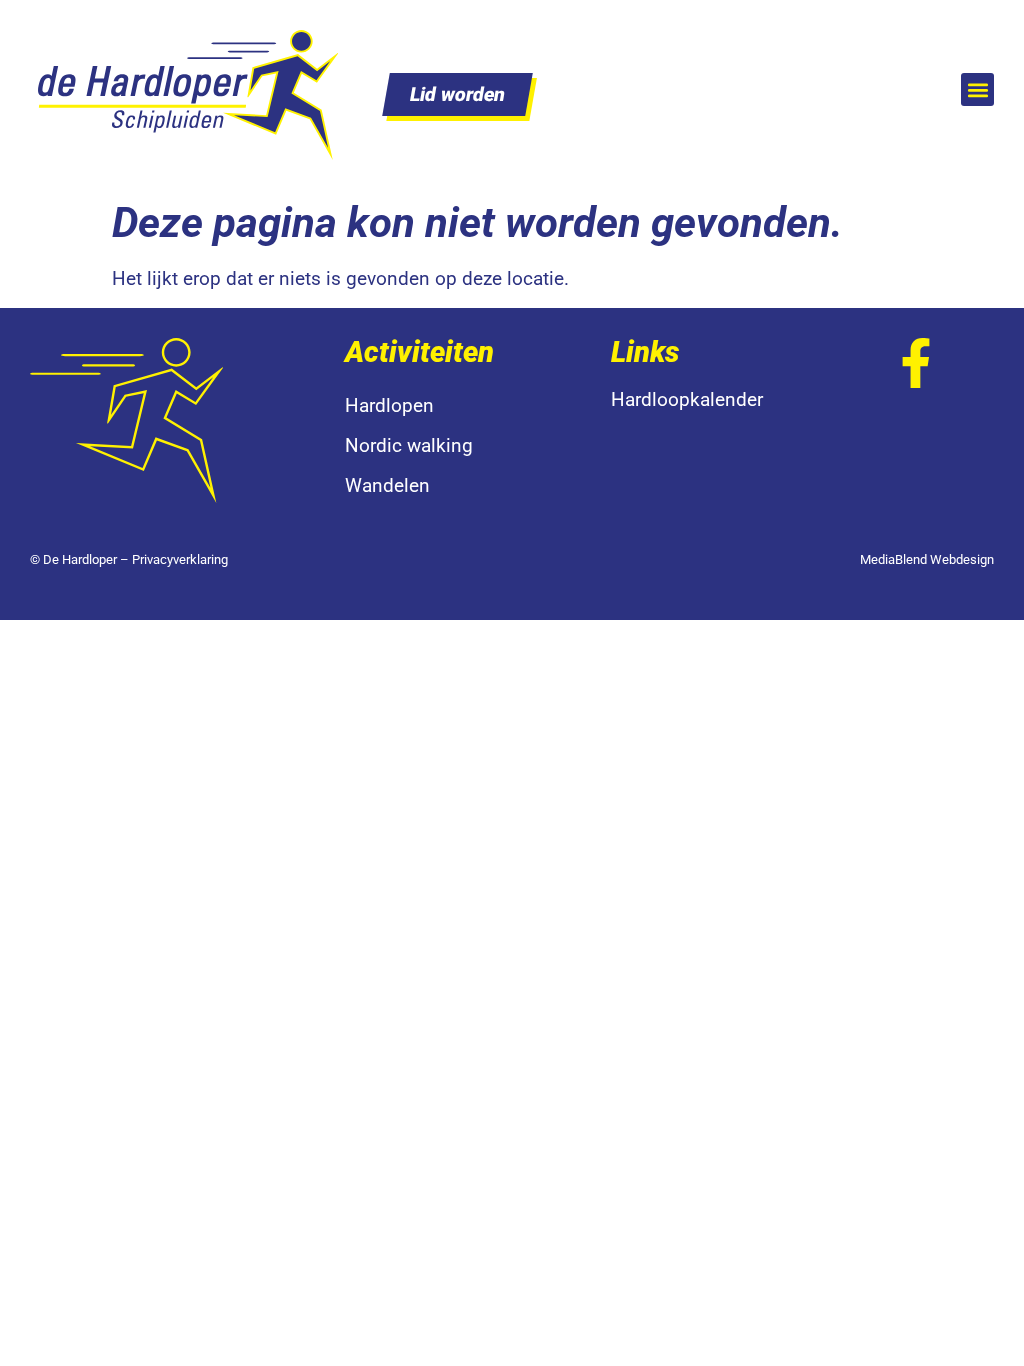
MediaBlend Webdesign (927, 559)
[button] (977, 89)
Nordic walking (409, 445)
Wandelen (387, 485)
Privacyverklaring (180, 559)
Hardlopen (389, 405)
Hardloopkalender (687, 399)
